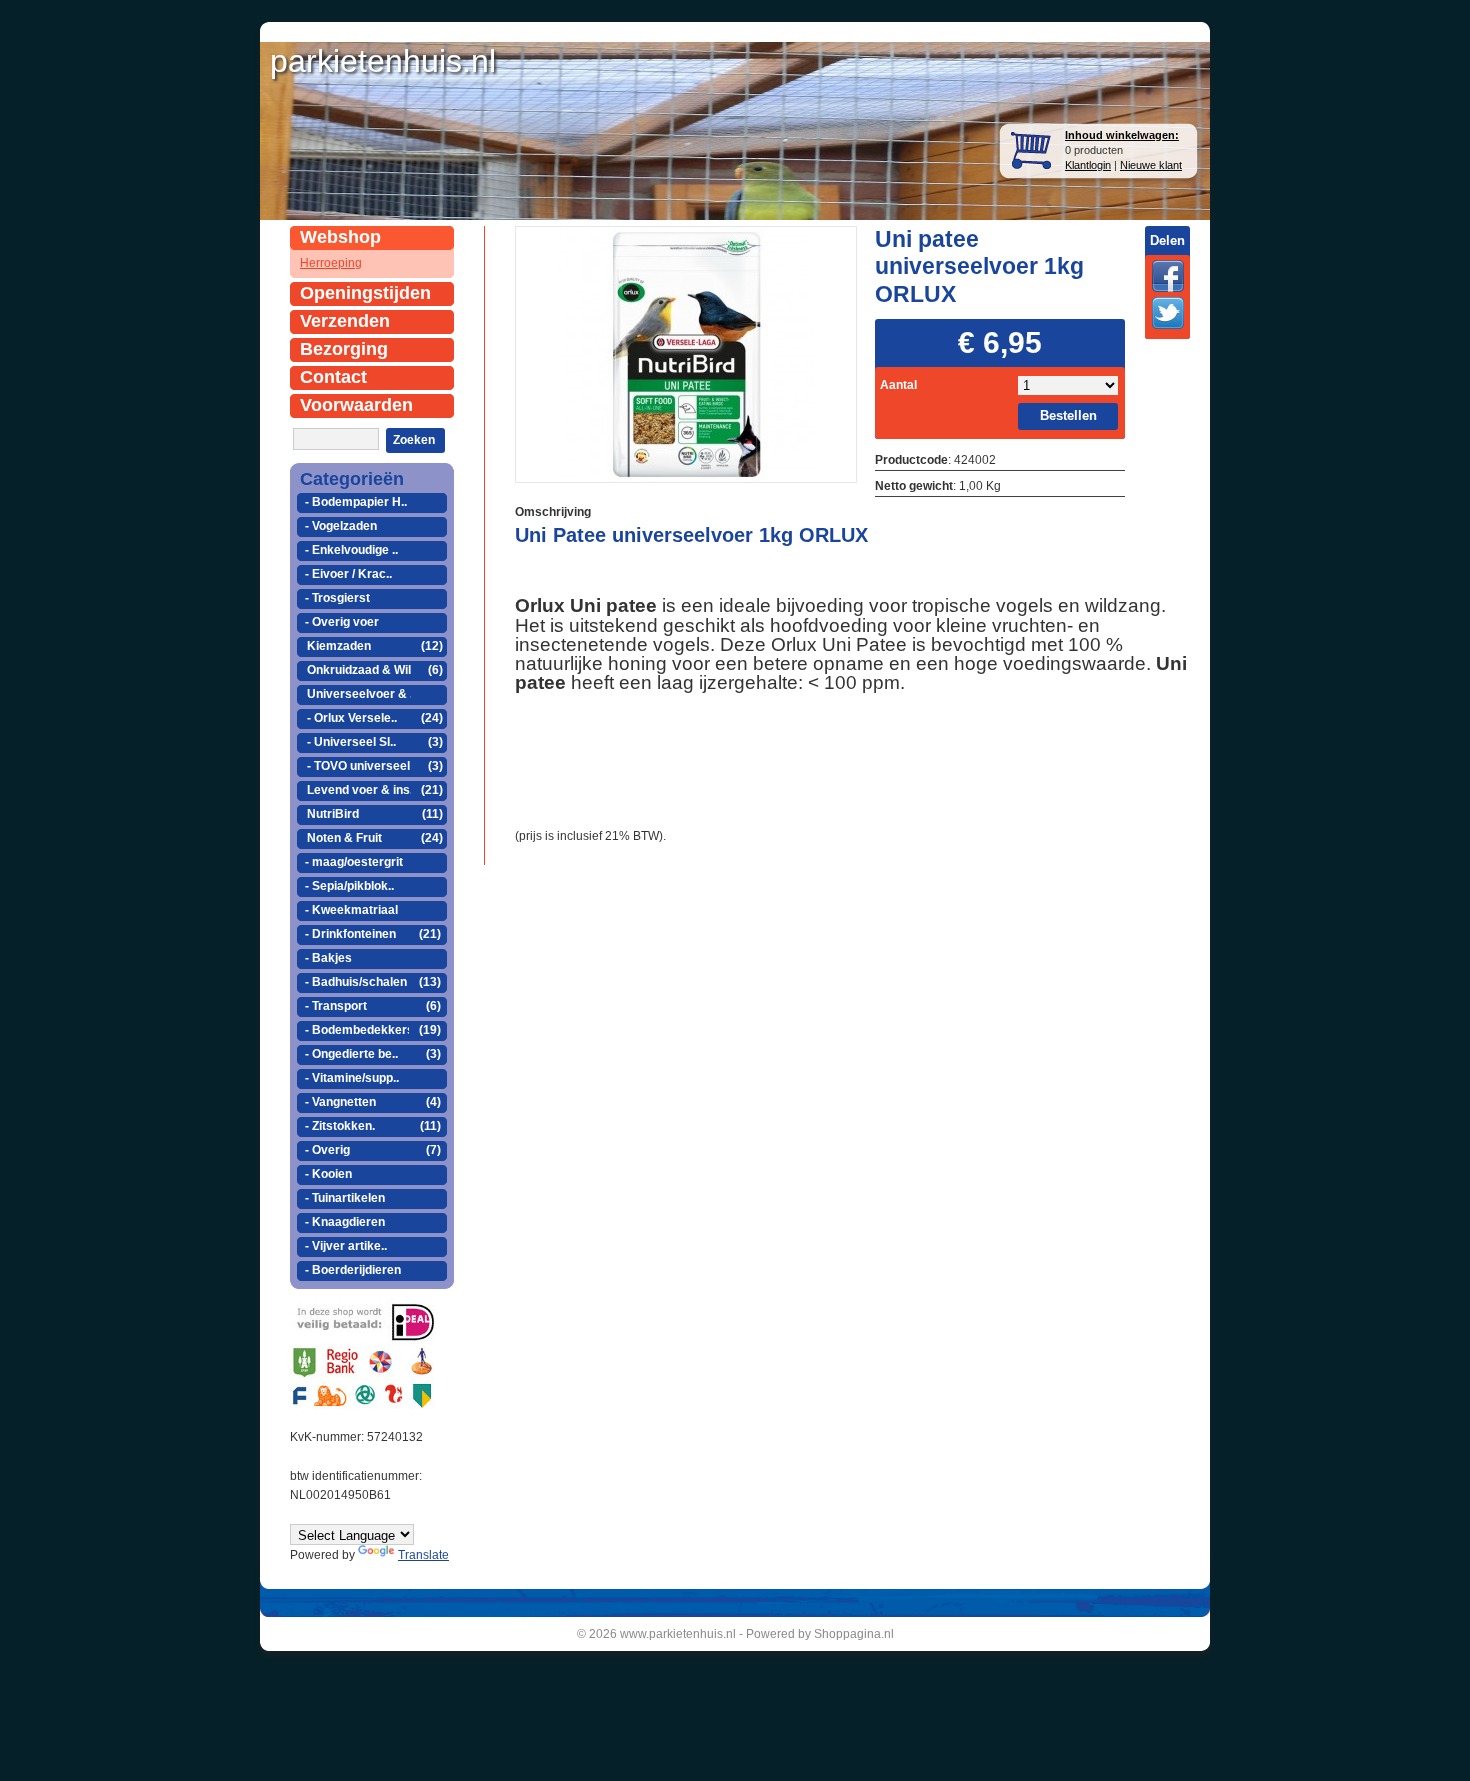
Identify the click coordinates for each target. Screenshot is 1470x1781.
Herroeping (331, 263)
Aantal (898, 385)
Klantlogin (1088, 165)
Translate (423, 1555)
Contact (333, 377)
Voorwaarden (356, 405)
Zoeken (414, 440)
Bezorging (344, 349)
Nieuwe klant (1151, 165)
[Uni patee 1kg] (686, 352)
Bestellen (1068, 415)
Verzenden (345, 321)
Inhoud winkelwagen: (1122, 135)
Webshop (340, 237)
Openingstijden (365, 293)
